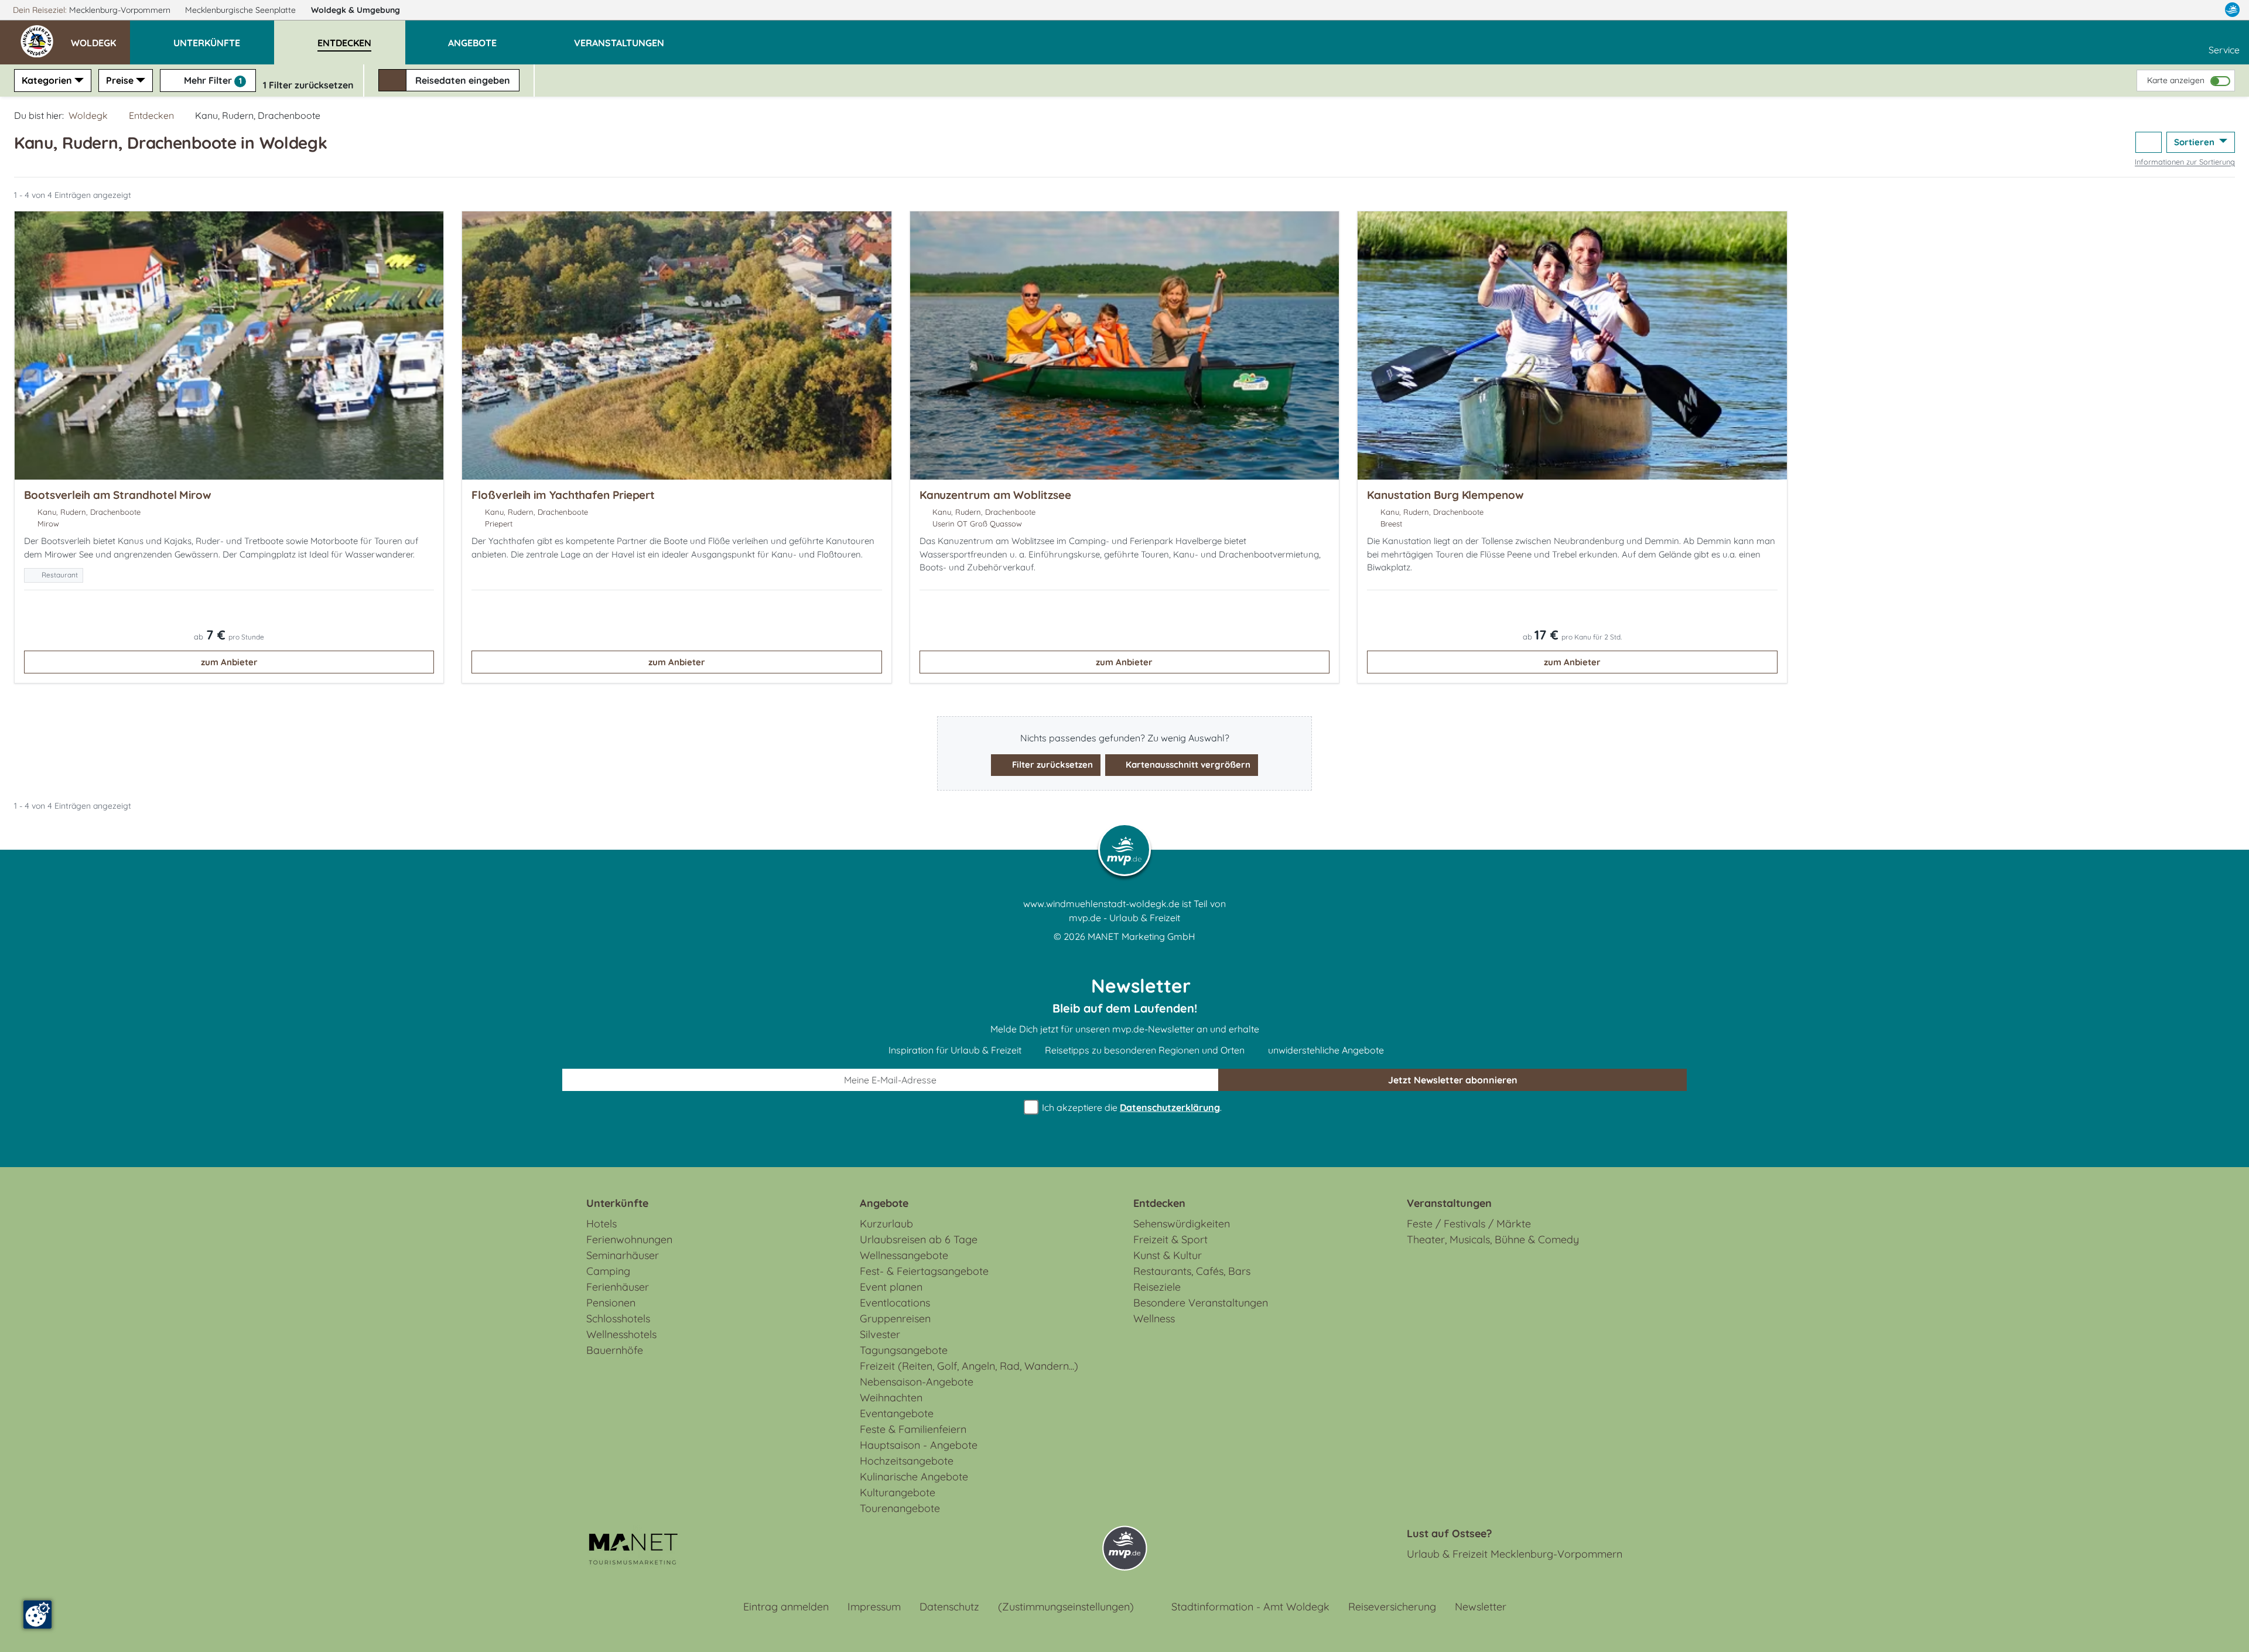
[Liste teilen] (2149, 143)
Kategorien (47, 80)
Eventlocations (895, 1303)
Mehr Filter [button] (212, 80)
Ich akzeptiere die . (1131, 1107)
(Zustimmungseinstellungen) (1066, 1607)
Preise (120, 80)
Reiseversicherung (1392, 1607)
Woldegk (356, 10)
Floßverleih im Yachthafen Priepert (563, 495)
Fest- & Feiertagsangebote (924, 1271)
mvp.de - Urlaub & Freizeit (1124, 918)
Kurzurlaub (886, 1224)
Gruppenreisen (895, 1318)
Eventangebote (897, 1413)
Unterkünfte (617, 1203)
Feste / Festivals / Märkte (1469, 1224)
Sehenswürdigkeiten (1182, 1224)
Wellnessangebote (904, 1255)
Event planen (891, 1287)
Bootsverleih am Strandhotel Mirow (118, 495)
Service (2224, 50)
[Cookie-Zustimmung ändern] (37, 1615)
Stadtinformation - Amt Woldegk (1250, 1607)
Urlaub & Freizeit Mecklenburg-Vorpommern (1515, 1554)
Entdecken (151, 115)
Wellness (1154, 1318)
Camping (608, 1271)
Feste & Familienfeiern (913, 1429)
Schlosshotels (618, 1318)
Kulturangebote (898, 1492)
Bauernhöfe (615, 1350)
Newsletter (1481, 1607)
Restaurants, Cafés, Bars (1192, 1271)
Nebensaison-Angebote (917, 1382)
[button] (100, 37)
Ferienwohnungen (629, 1239)
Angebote (884, 1203)
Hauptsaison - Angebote (919, 1445)
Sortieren (2195, 142)
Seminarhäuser (623, 1255)
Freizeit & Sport (1170, 1239)
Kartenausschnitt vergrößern (1187, 765)
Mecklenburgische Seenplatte (242, 10)
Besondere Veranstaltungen (1201, 1303)
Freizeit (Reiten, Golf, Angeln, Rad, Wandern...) (969, 1366)
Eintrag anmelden (786, 1607)
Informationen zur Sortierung (2185, 162)
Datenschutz (949, 1607)
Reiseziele (1157, 1287)
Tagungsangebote (904, 1350)
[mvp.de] (2232, 10)
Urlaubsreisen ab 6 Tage (919, 1239)
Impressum (874, 1607)
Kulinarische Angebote (914, 1477)
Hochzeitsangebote (907, 1461)
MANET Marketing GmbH (1141, 936)
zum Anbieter (229, 662)
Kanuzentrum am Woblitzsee (995, 495)
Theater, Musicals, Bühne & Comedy (1493, 1239)
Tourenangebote (900, 1508)
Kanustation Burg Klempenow (1445, 495)
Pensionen (611, 1303)
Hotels (601, 1224)
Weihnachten (891, 1398)
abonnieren (1453, 1080)
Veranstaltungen (1449, 1203)
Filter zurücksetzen (1051, 765)
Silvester (880, 1334)
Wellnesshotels (621, 1334)
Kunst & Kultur (1168, 1255)
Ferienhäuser (618, 1287)
